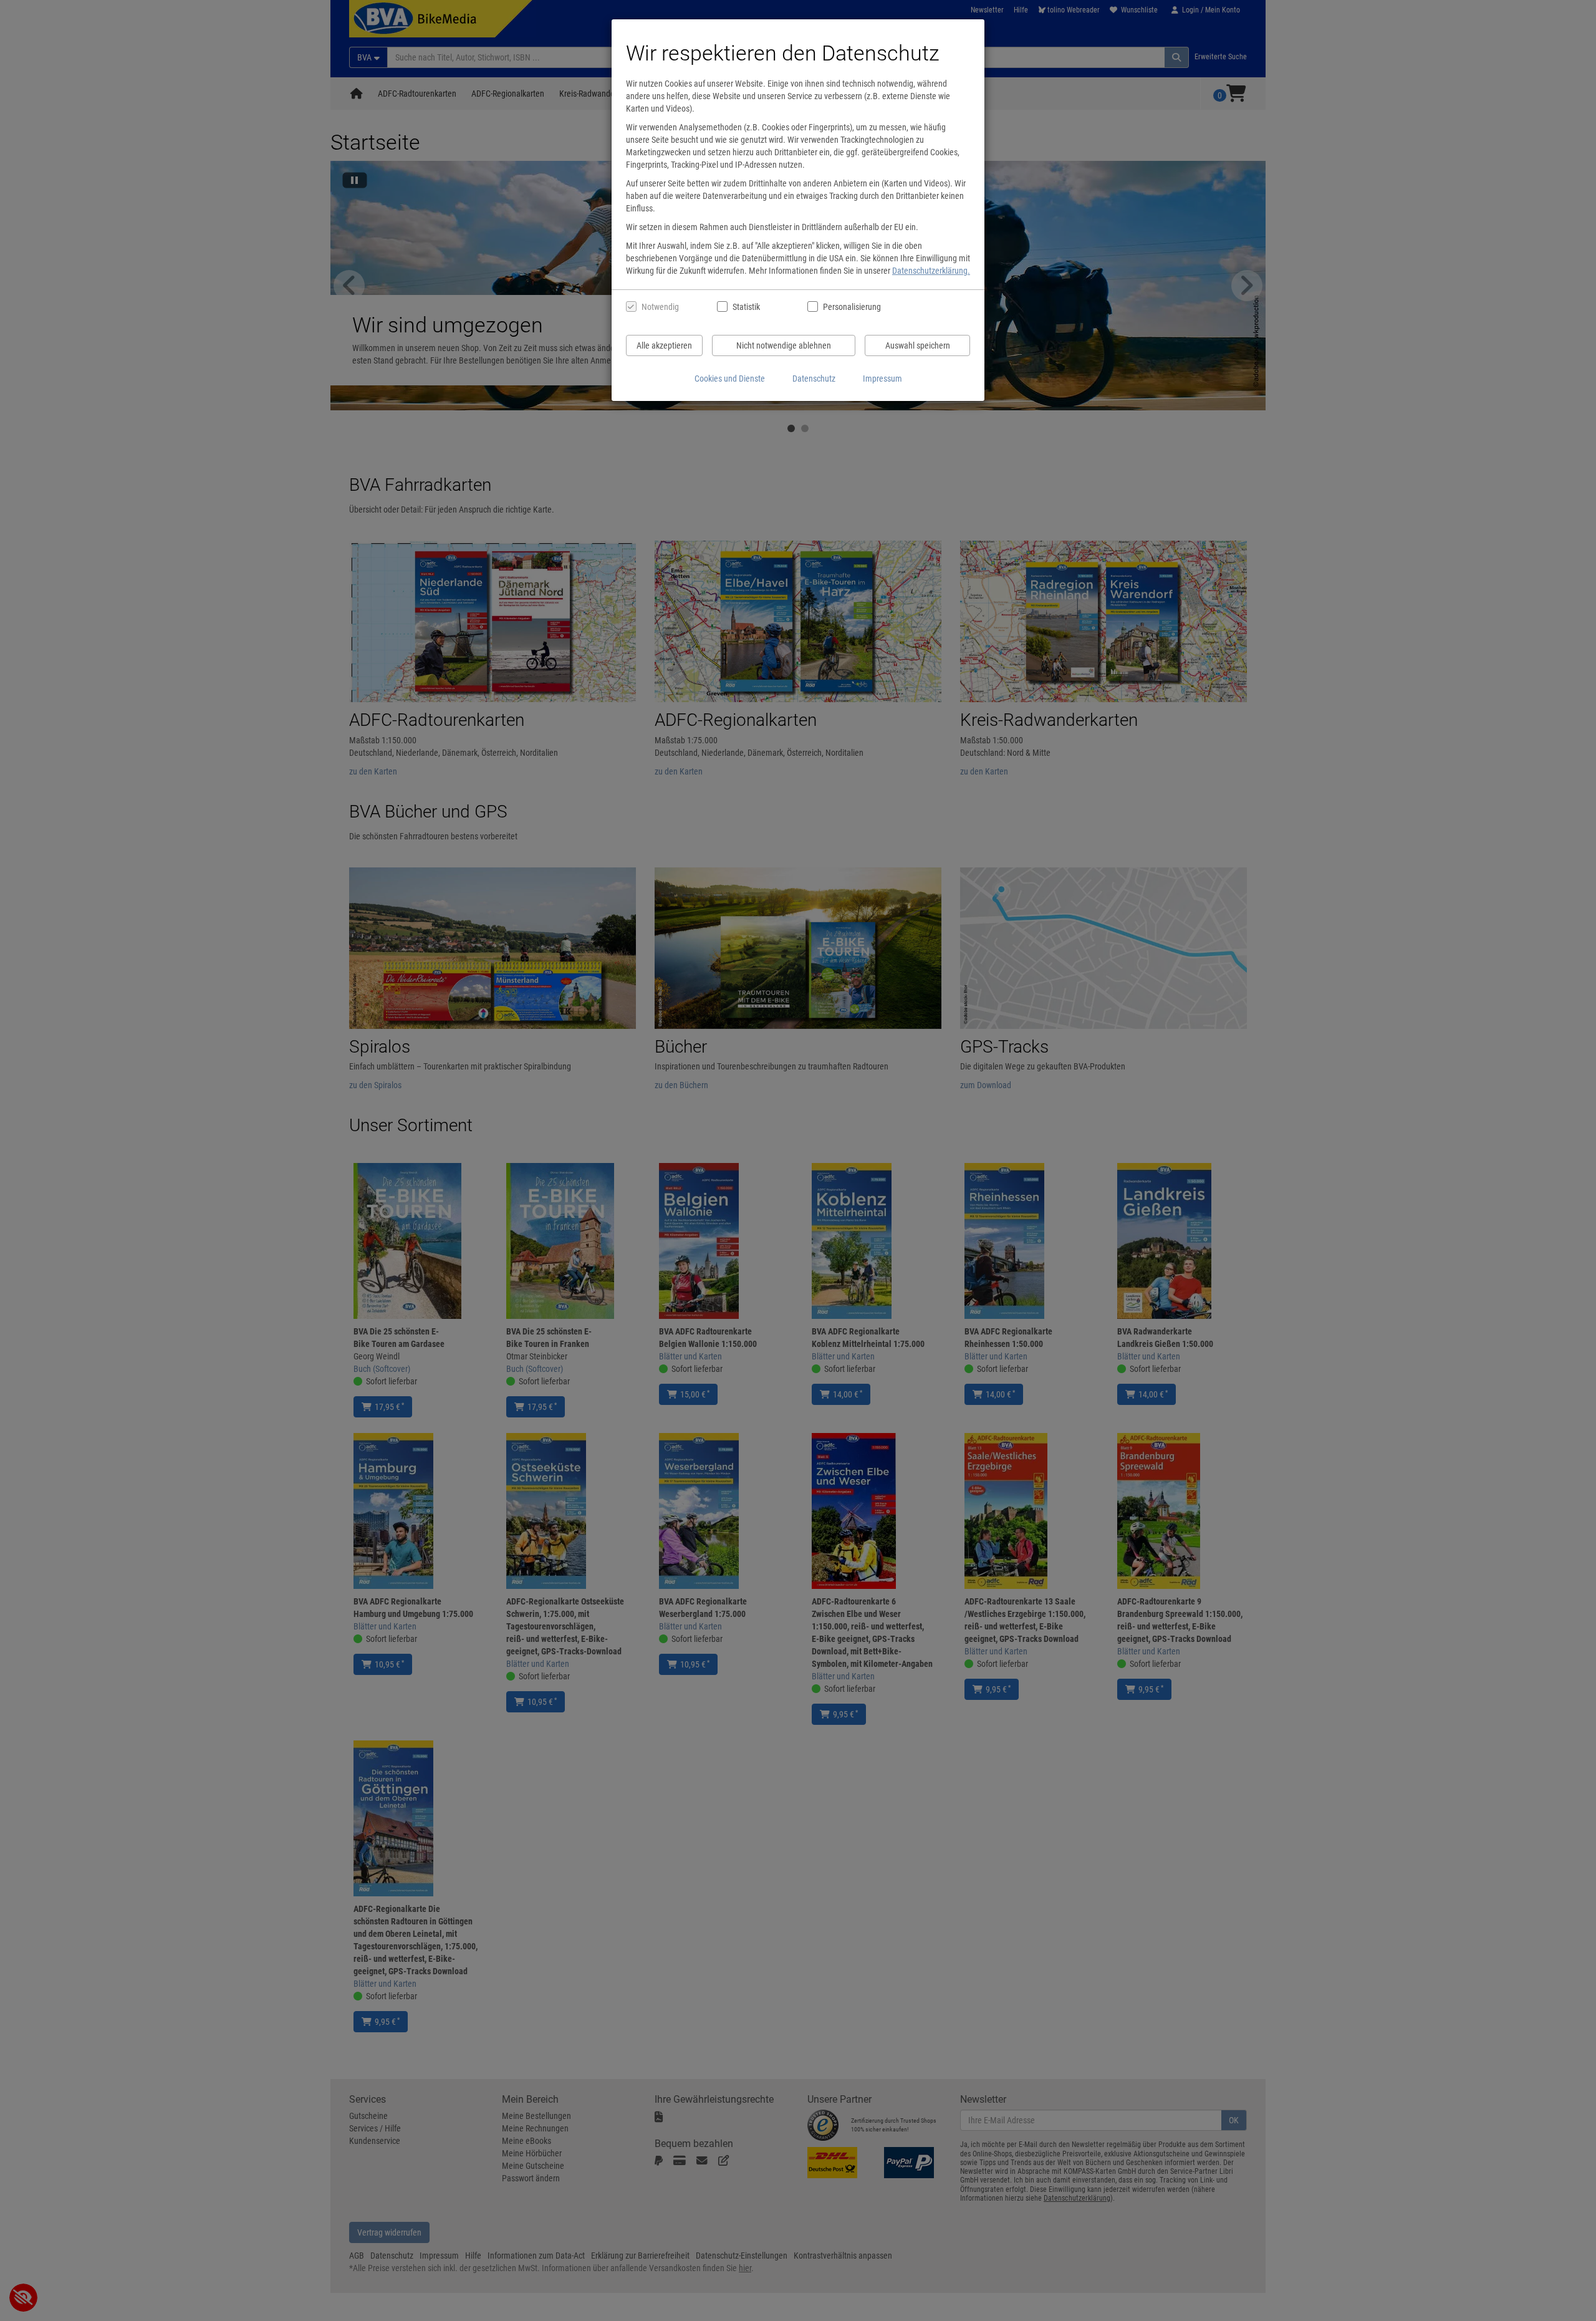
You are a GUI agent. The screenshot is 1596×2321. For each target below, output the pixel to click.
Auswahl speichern (918, 345)
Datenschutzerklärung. (931, 271)
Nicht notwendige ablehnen (784, 345)
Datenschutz (814, 379)
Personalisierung (851, 307)
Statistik (746, 307)
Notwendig (660, 307)
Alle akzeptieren (664, 345)
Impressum (882, 379)
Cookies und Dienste (730, 379)
